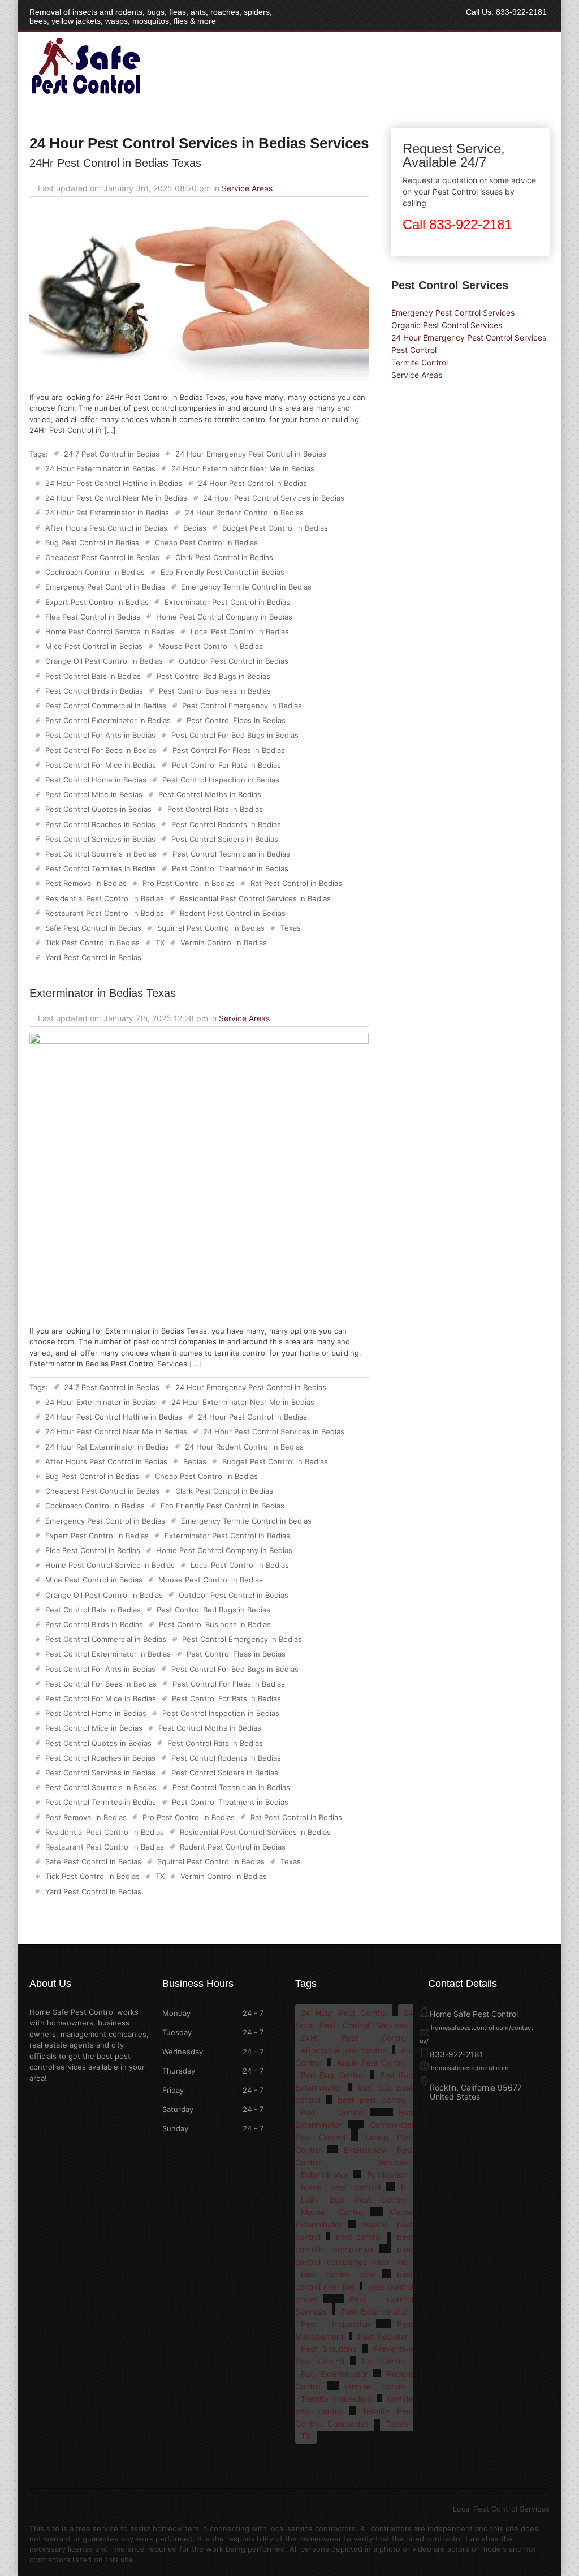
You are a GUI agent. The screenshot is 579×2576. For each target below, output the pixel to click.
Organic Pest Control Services (447, 325)
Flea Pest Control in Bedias (93, 617)
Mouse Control (333, 2212)
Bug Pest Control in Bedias (92, 543)
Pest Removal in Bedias (86, 883)
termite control (376, 2386)
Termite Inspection (336, 2399)
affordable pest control (344, 2050)
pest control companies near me (354, 2255)
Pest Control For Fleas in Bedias (229, 750)
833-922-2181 (521, 12)
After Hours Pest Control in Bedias (106, 528)
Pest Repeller (383, 2336)
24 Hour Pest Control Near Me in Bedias (116, 498)
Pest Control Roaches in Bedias (100, 824)
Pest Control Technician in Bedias (231, 854)
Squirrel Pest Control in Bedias (211, 928)
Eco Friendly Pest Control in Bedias (222, 572)
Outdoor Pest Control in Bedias (234, 661)
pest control (359, 2237)
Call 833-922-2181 (457, 224)
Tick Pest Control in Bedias (92, 943)
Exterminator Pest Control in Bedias (227, 602)
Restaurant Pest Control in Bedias (105, 913)
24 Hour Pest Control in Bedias (252, 483)
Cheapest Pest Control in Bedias (102, 557)
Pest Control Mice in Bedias (94, 794)
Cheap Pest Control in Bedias (206, 543)
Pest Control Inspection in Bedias (221, 780)
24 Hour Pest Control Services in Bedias (274, 498)
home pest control (341, 2187)
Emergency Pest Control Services (453, 313)
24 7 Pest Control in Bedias (112, 454)
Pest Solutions (329, 2349)
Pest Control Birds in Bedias (94, 691)
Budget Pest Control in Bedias (275, 528)
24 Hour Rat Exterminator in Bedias (107, 513)
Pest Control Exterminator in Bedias (108, 720)
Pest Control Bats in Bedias (93, 676)
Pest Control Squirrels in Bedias (101, 854)
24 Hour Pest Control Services (354, 2019)
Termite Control (420, 362)
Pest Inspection (336, 2324)
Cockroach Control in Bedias (95, 572)
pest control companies (354, 2243)
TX (160, 943)
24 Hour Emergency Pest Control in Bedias (251, 454)
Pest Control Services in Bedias (100, 839)
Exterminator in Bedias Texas (103, 993)
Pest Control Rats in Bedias (215, 809)
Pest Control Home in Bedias (96, 780)
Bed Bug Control (333, 2075)
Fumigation (387, 2175)
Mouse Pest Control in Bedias (211, 646)
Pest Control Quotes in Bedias (98, 809)
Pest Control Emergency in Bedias (242, 706)
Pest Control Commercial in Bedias (106, 706)
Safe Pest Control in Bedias (93, 928)
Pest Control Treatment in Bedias (230, 868)
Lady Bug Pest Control (354, 2199)
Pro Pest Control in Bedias (189, 883)
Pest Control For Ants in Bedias (100, 735)
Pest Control (414, 350)
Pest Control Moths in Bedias (210, 794)
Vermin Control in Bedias (224, 943)
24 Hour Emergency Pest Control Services (469, 337)
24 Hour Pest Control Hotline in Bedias (114, 483)
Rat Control (384, 2361)
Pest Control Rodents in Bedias (226, 824)
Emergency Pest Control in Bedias (105, 587)
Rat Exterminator (334, 2374)
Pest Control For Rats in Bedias (226, 765)
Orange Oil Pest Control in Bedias (104, 661)
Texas (291, 928)
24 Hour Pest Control (344, 2013)
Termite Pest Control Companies (354, 2417)
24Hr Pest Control (354, 2038)
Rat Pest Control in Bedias (296, 883)
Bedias (195, 528)
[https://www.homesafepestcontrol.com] (85, 94)
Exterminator (324, 2175)
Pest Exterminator (374, 2311)
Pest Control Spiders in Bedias (225, 839)
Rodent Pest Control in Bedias (233, 913)
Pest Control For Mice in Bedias (101, 765)
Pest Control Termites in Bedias (101, 868)
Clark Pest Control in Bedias (224, 557)
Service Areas (247, 188)
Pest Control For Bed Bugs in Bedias (235, 735)
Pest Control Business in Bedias (215, 691)
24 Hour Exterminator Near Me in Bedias (243, 468)
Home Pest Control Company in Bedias (224, 617)
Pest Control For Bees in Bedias (101, 750)
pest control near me (354, 2280)
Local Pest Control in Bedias (240, 631)
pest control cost (339, 2274)
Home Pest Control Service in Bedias (110, 631)
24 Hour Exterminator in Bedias (100, 468)
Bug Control (333, 2112)
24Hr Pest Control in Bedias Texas (115, 163)
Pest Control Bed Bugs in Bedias (213, 676)
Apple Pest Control (372, 2063)
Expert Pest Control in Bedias (97, 602)
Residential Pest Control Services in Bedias (255, 898)
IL (404, 2187)
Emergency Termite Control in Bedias (246, 587)
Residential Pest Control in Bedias (105, 898)
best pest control (372, 2100)
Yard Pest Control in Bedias (93, 957)
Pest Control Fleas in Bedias (236, 720)
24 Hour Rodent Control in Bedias (244, 513)
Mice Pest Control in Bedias (94, 646)
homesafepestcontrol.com (470, 2068)
